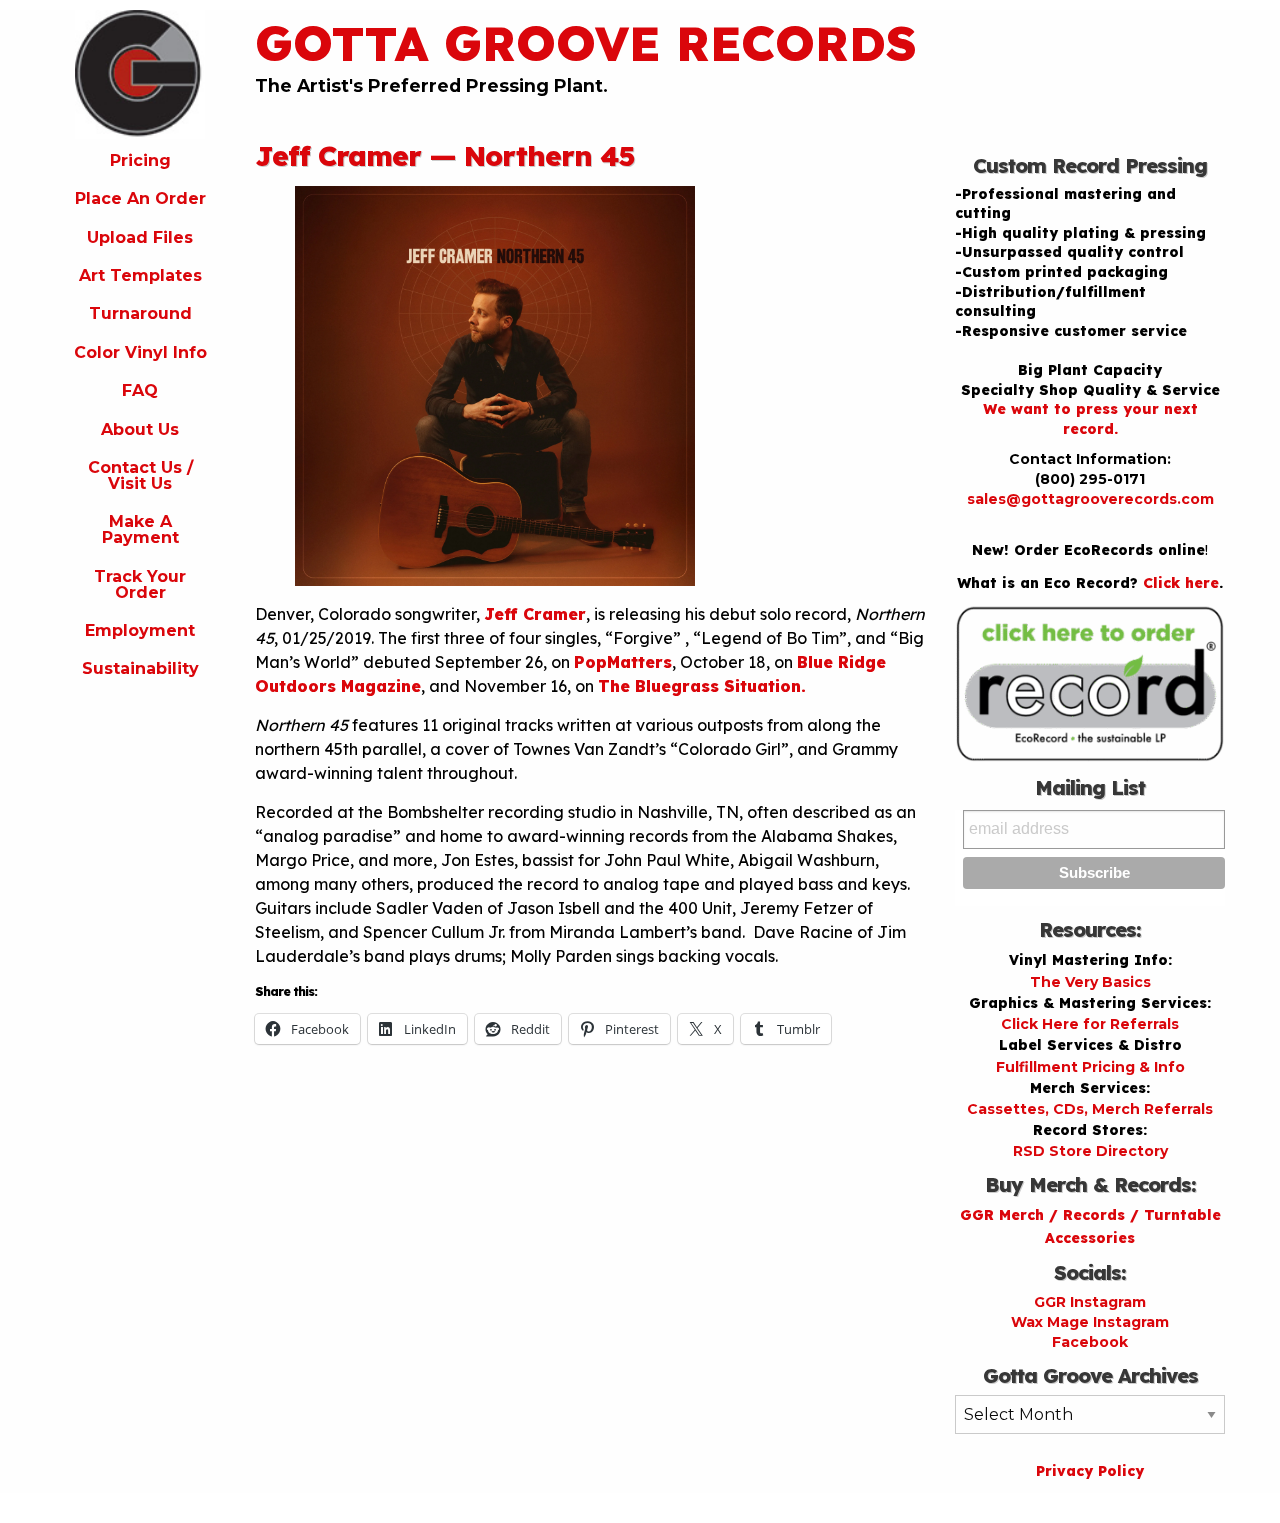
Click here (1181, 583)
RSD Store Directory (1090, 1151)
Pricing (140, 160)
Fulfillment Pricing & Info (1090, 1067)
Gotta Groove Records (586, 43)
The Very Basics (1090, 982)
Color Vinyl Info (140, 352)
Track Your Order (140, 584)
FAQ (140, 390)
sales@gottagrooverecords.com (1090, 499)
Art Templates (140, 275)
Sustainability (140, 668)
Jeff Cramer (535, 614)
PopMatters (623, 662)
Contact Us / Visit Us (140, 475)
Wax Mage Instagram (1090, 1322)
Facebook (1090, 1342)
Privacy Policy (1090, 1471)
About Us (140, 429)
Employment (140, 630)
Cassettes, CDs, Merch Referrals (1090, 1109)
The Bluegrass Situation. (702, 686)
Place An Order (140, 198)
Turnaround (140, 313)
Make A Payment (140, 529)
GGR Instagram (1090, 1302)
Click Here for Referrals (1090, 1024)
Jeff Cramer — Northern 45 (445, 155)
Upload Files (140, 237)
